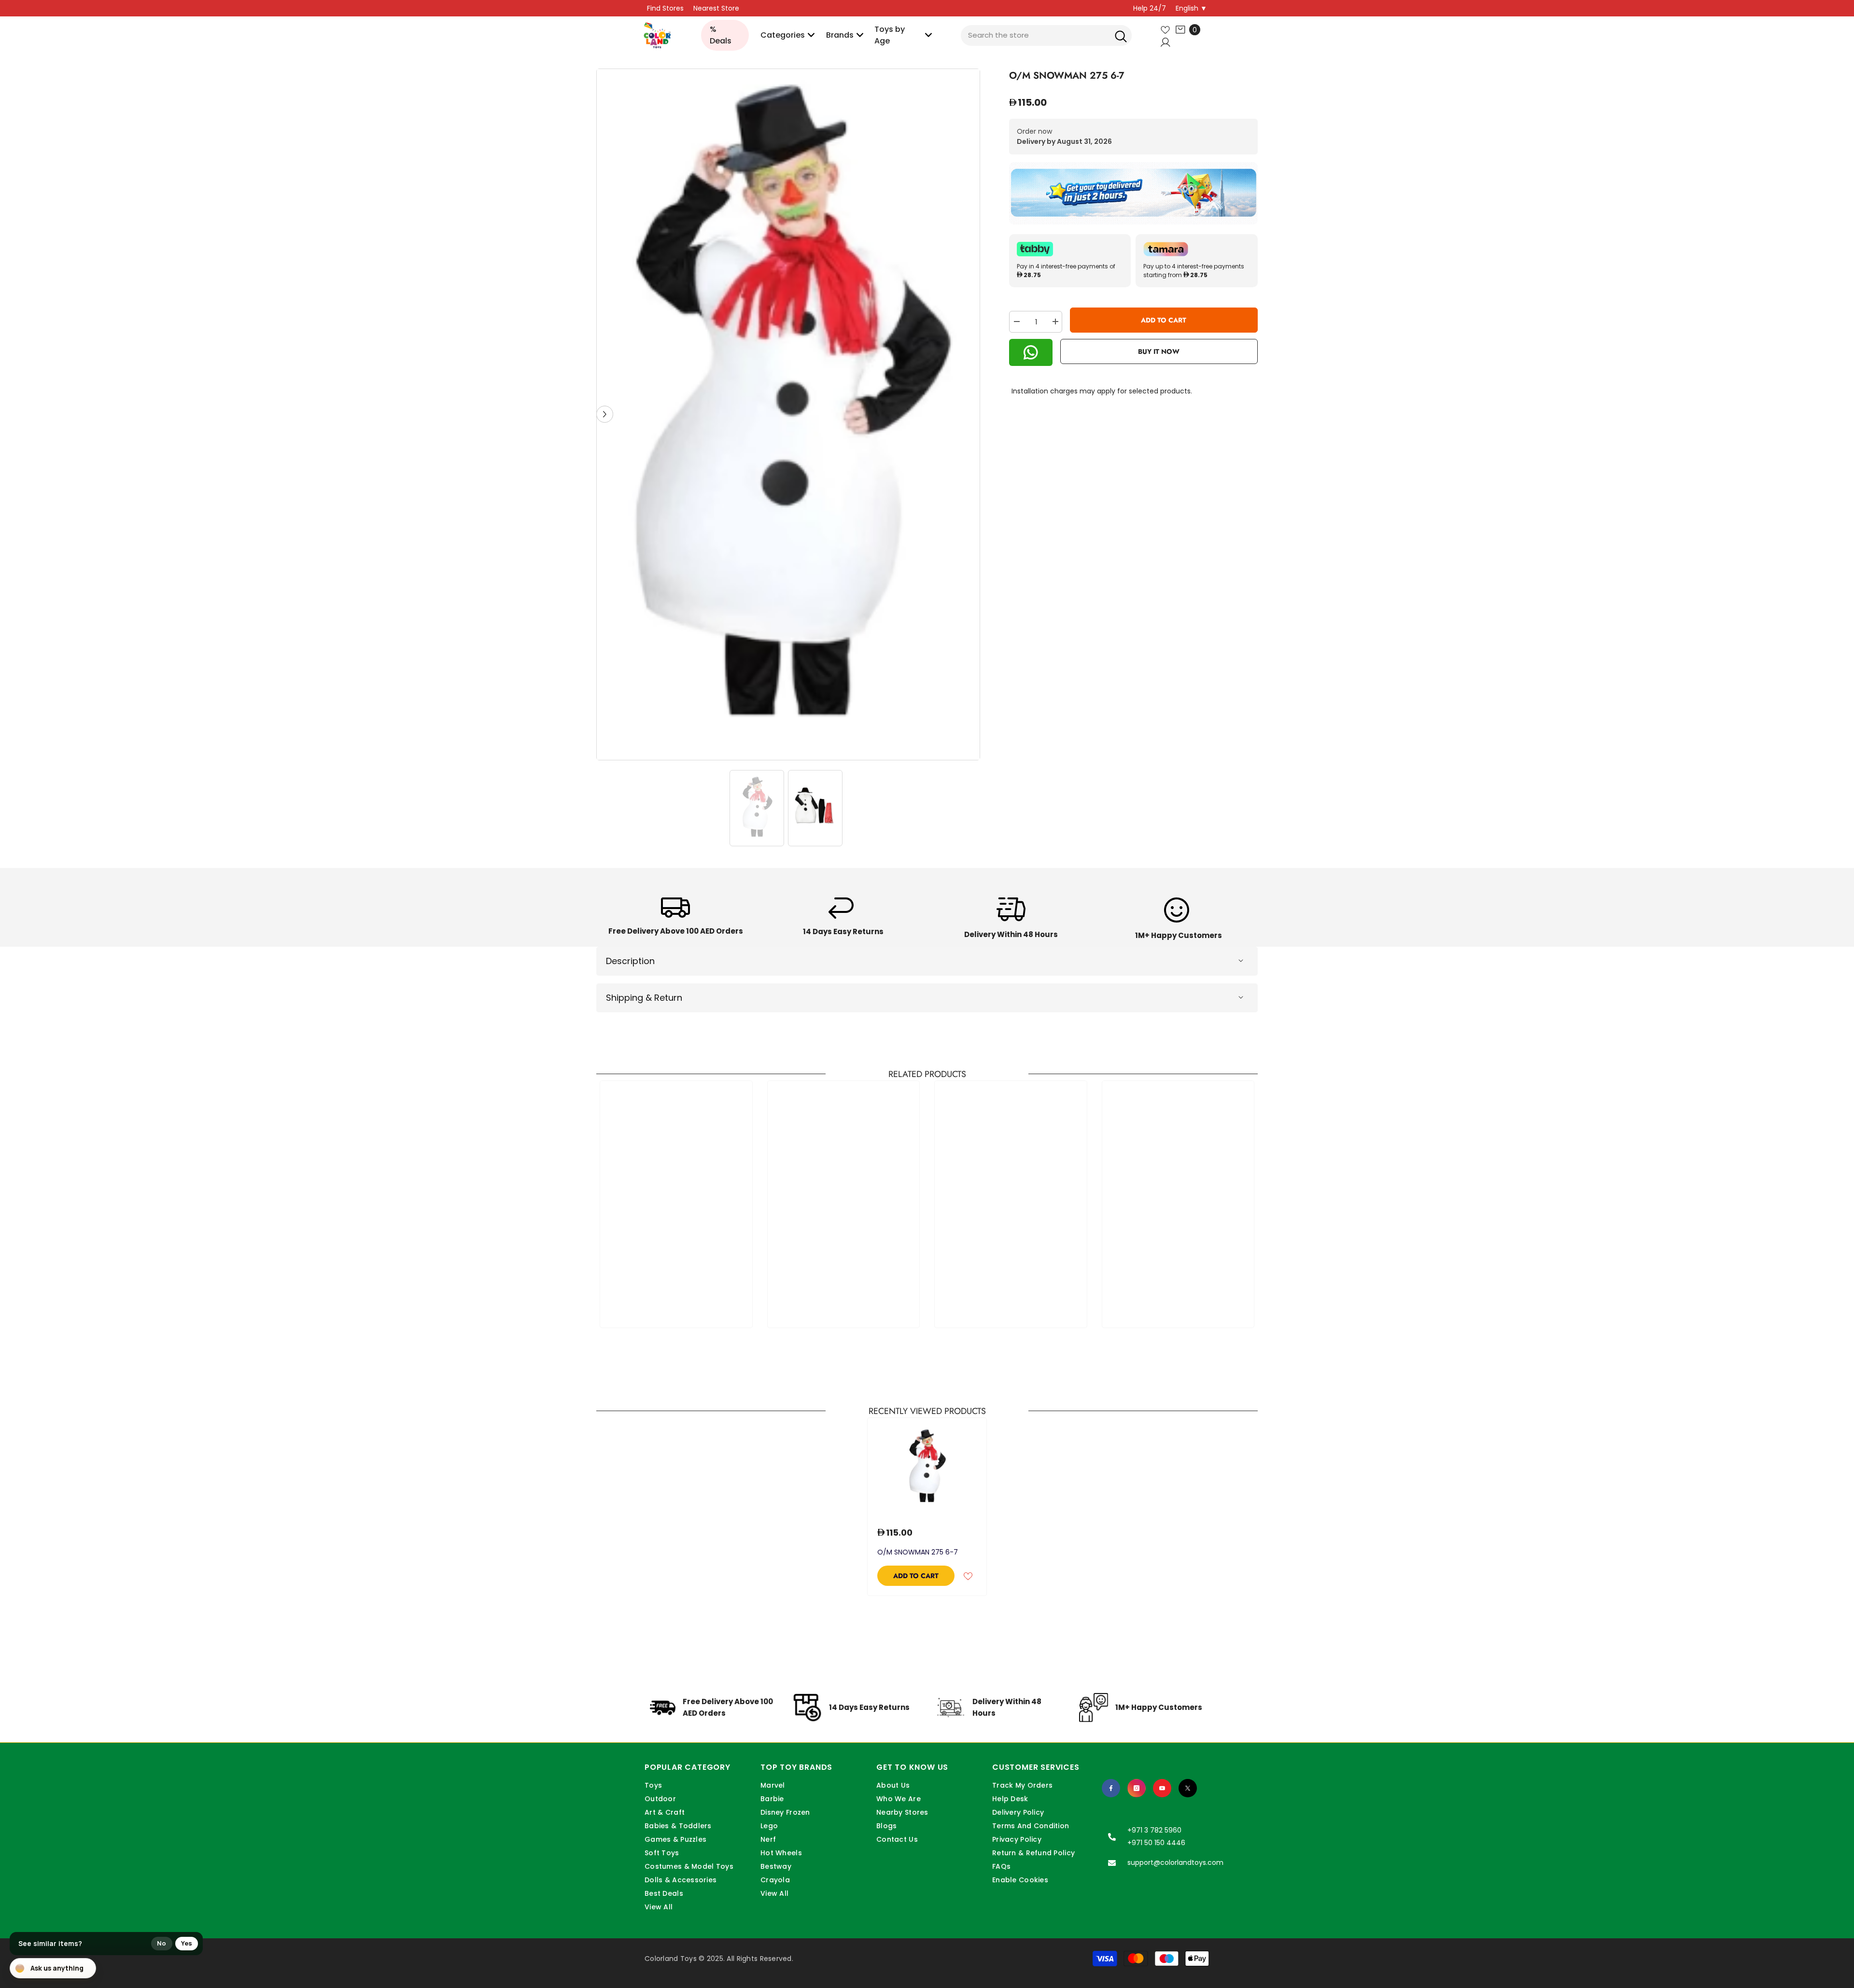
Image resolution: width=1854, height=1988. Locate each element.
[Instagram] (1137, 1788)
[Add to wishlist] (968, 1576)
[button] (605, 414)
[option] (788, 414)
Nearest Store (716, 8)
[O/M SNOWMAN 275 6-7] (927, 1467)
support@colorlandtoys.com (1175, 1862)
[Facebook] (1111, 1788)
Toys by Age (890, 35)
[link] (676, 919)
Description (630, 961)
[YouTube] (1162, 1788)
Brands (840, 35)
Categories (783, 35)
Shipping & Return (644, 998)
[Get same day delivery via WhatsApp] (1133, 193)
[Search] (1121, 35)
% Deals (721, 35)
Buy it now (1159, 351)
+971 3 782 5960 (1154, 1830)
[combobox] (1046, 35)
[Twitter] (1188, 1788)
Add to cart (1164, 320)
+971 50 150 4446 (1156, 1843)
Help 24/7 (1150, 8)
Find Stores (665, 8)
